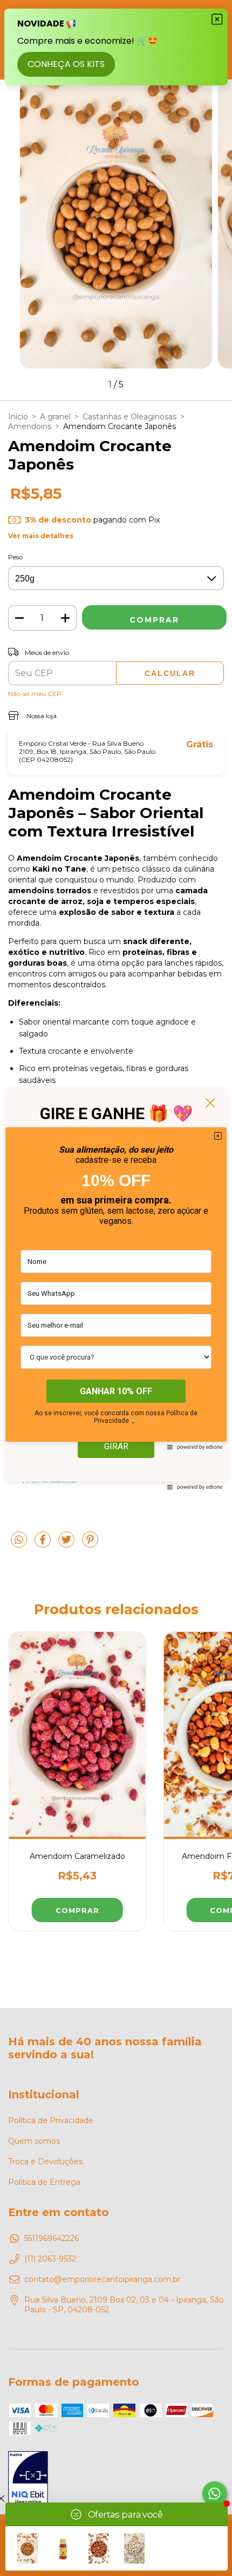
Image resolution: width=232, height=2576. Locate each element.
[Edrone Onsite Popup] (116, 1288)
